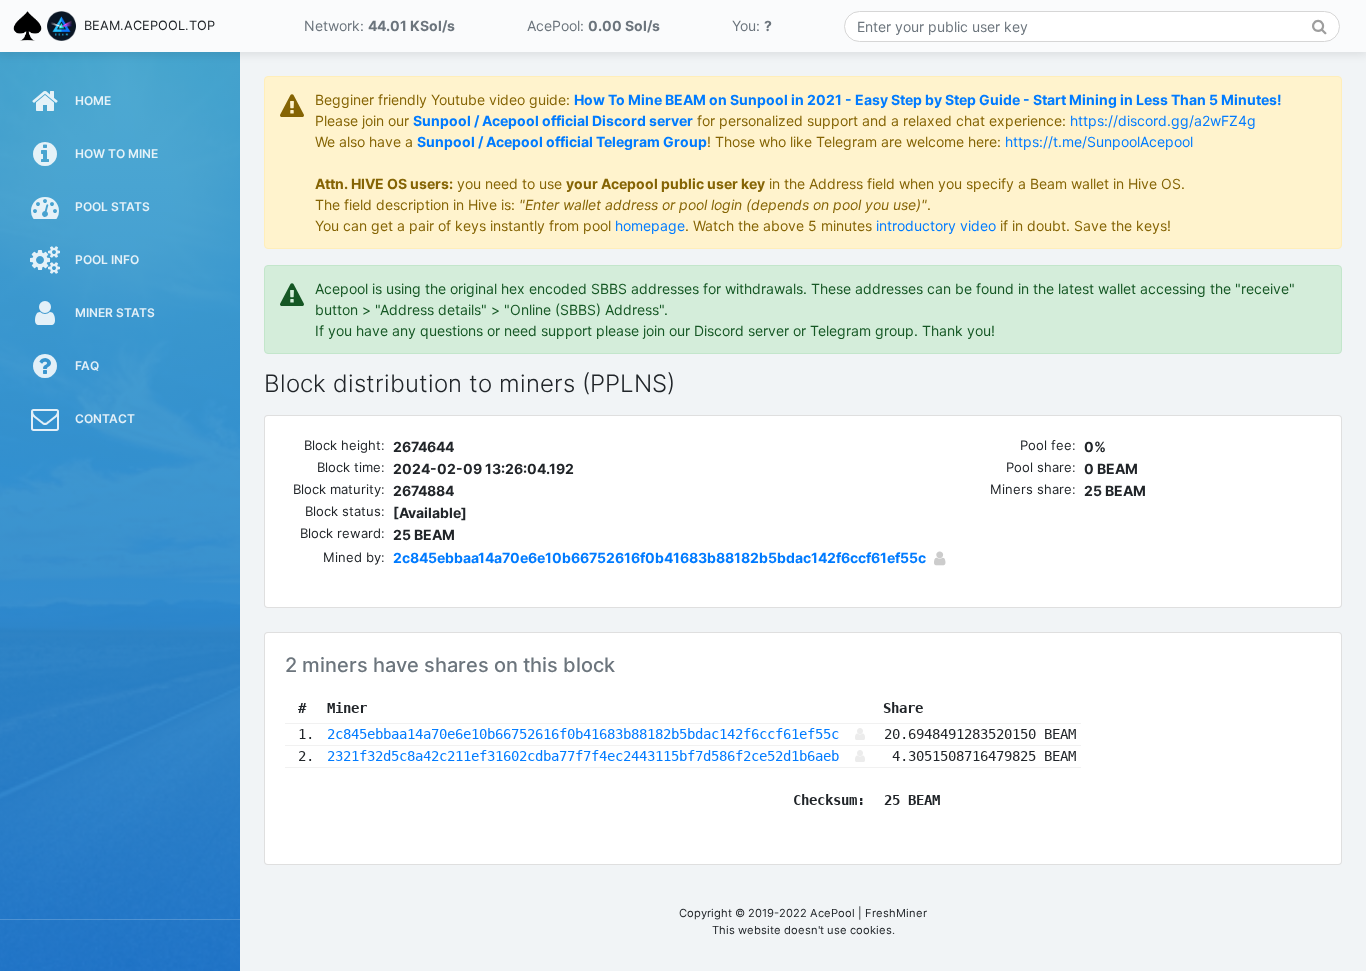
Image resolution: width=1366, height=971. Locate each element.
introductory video (936, 225)
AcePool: (593, 25)
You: (752, 25)
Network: (379, 25)
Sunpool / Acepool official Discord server (553, 120)
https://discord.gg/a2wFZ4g (1163, 120)
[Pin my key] (939, 558)
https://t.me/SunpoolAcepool (1099, 141)
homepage (650, 225)
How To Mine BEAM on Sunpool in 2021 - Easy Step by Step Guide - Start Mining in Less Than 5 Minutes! (928, 99)
